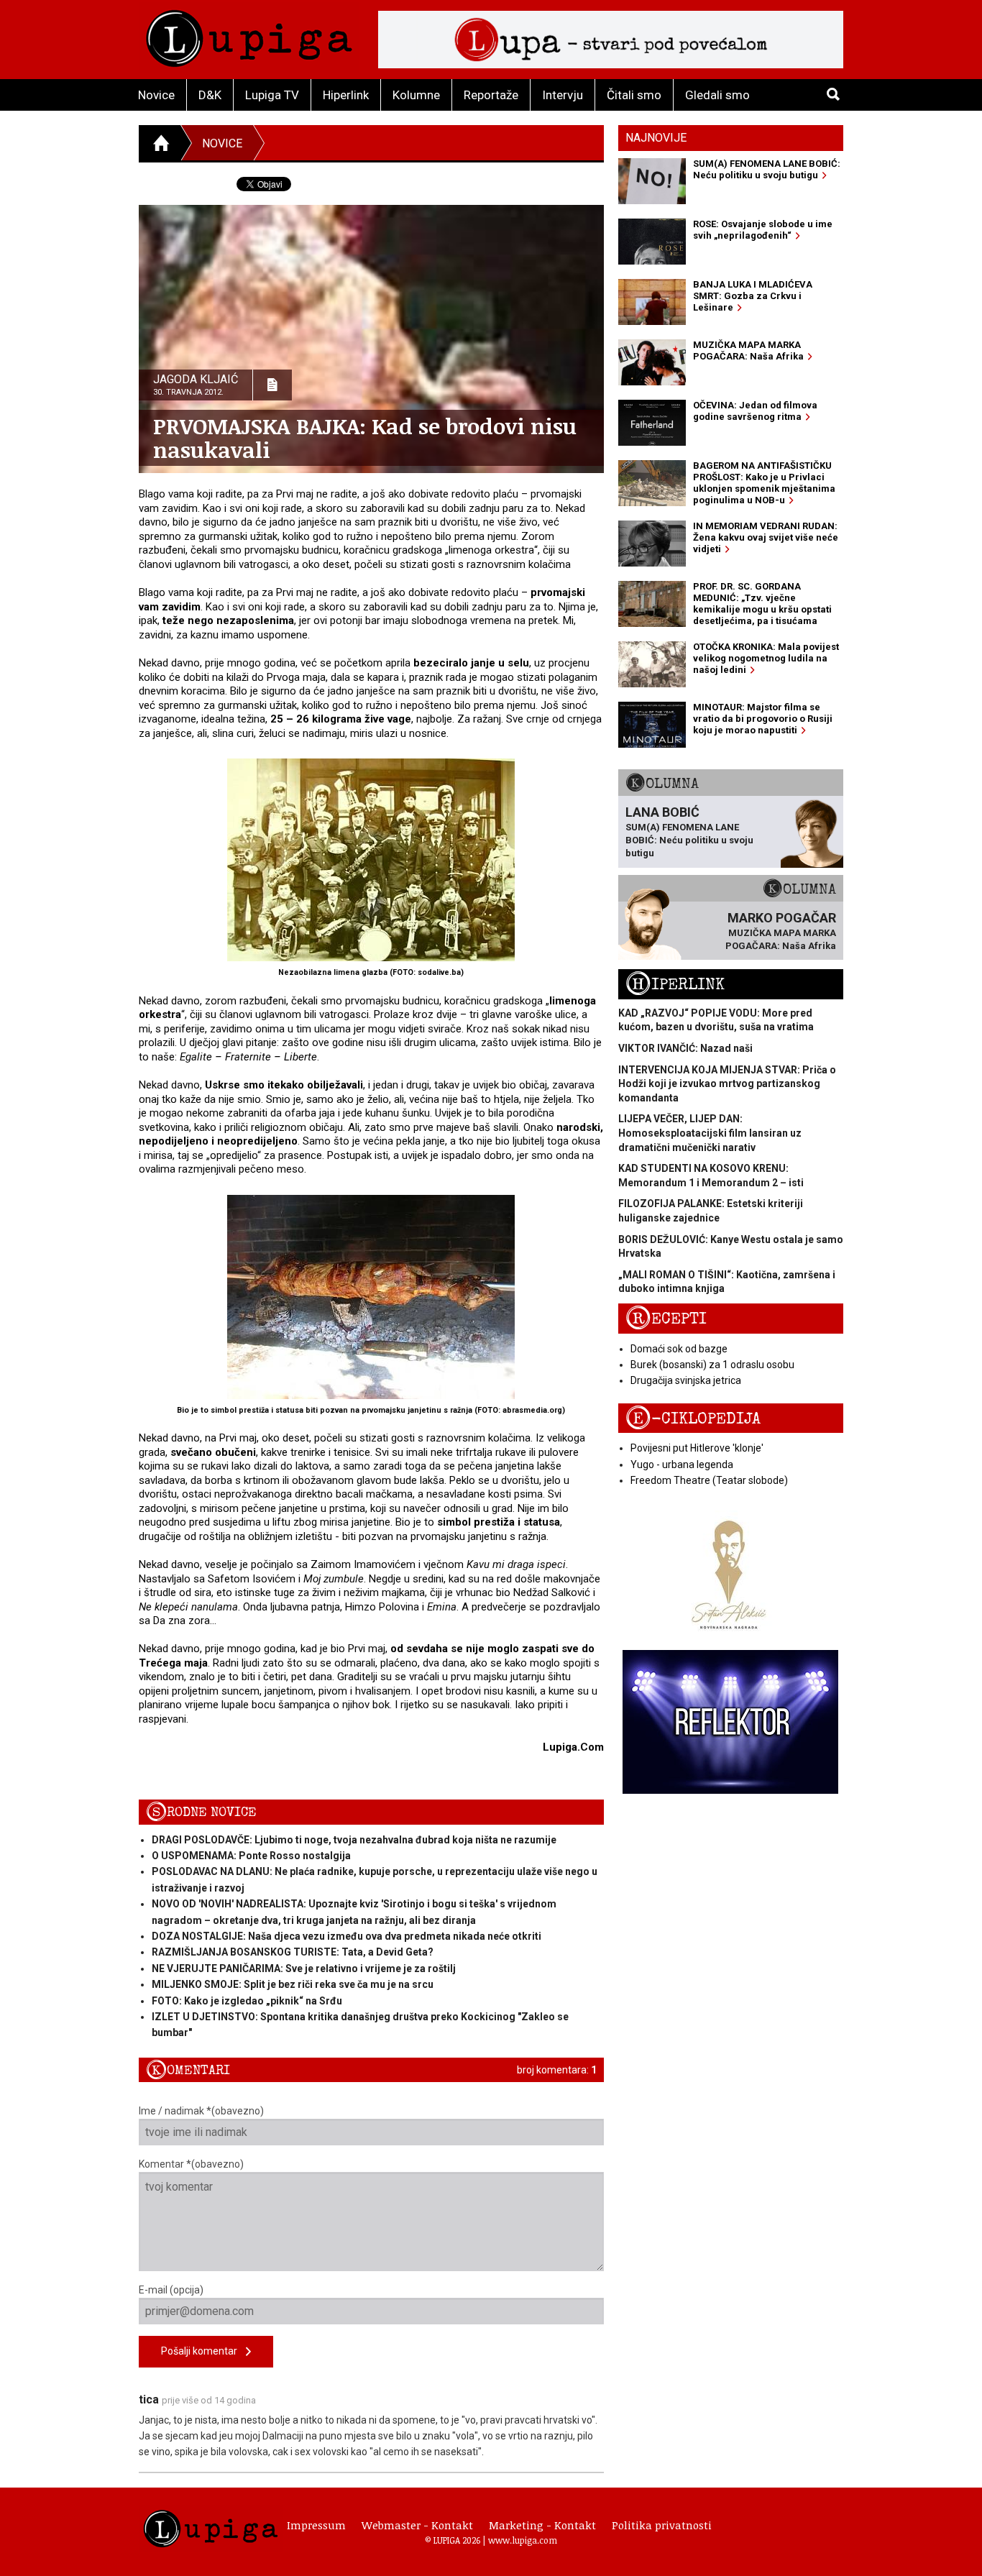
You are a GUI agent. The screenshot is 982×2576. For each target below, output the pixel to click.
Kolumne (416, 95)
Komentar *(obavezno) (191, 2164)
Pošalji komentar (203, 2351)
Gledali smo (717, 95)
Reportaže (491, 95)
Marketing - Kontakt (542, 2525)
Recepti (666, 1319)
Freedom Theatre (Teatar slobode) (709, 1480)
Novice (156, 95)
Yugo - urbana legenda (682, 1465)
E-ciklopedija (693, 1419)
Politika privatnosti (662, 2525)
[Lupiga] (249, 35)
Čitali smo (634, 95)
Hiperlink (346, 95)
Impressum (316, 2525)
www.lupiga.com (523, 2540)
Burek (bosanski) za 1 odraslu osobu (712, 1365)
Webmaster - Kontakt (417, 2525)
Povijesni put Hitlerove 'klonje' (697, 1448)
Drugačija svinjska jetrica (686, 1380)
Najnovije (656, 138)
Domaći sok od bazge (679, 1349)
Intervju (563, 95)
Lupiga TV (272, 95)
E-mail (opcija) (171, 2290)
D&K (210, 95)
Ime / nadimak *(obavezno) (201, 2111)
